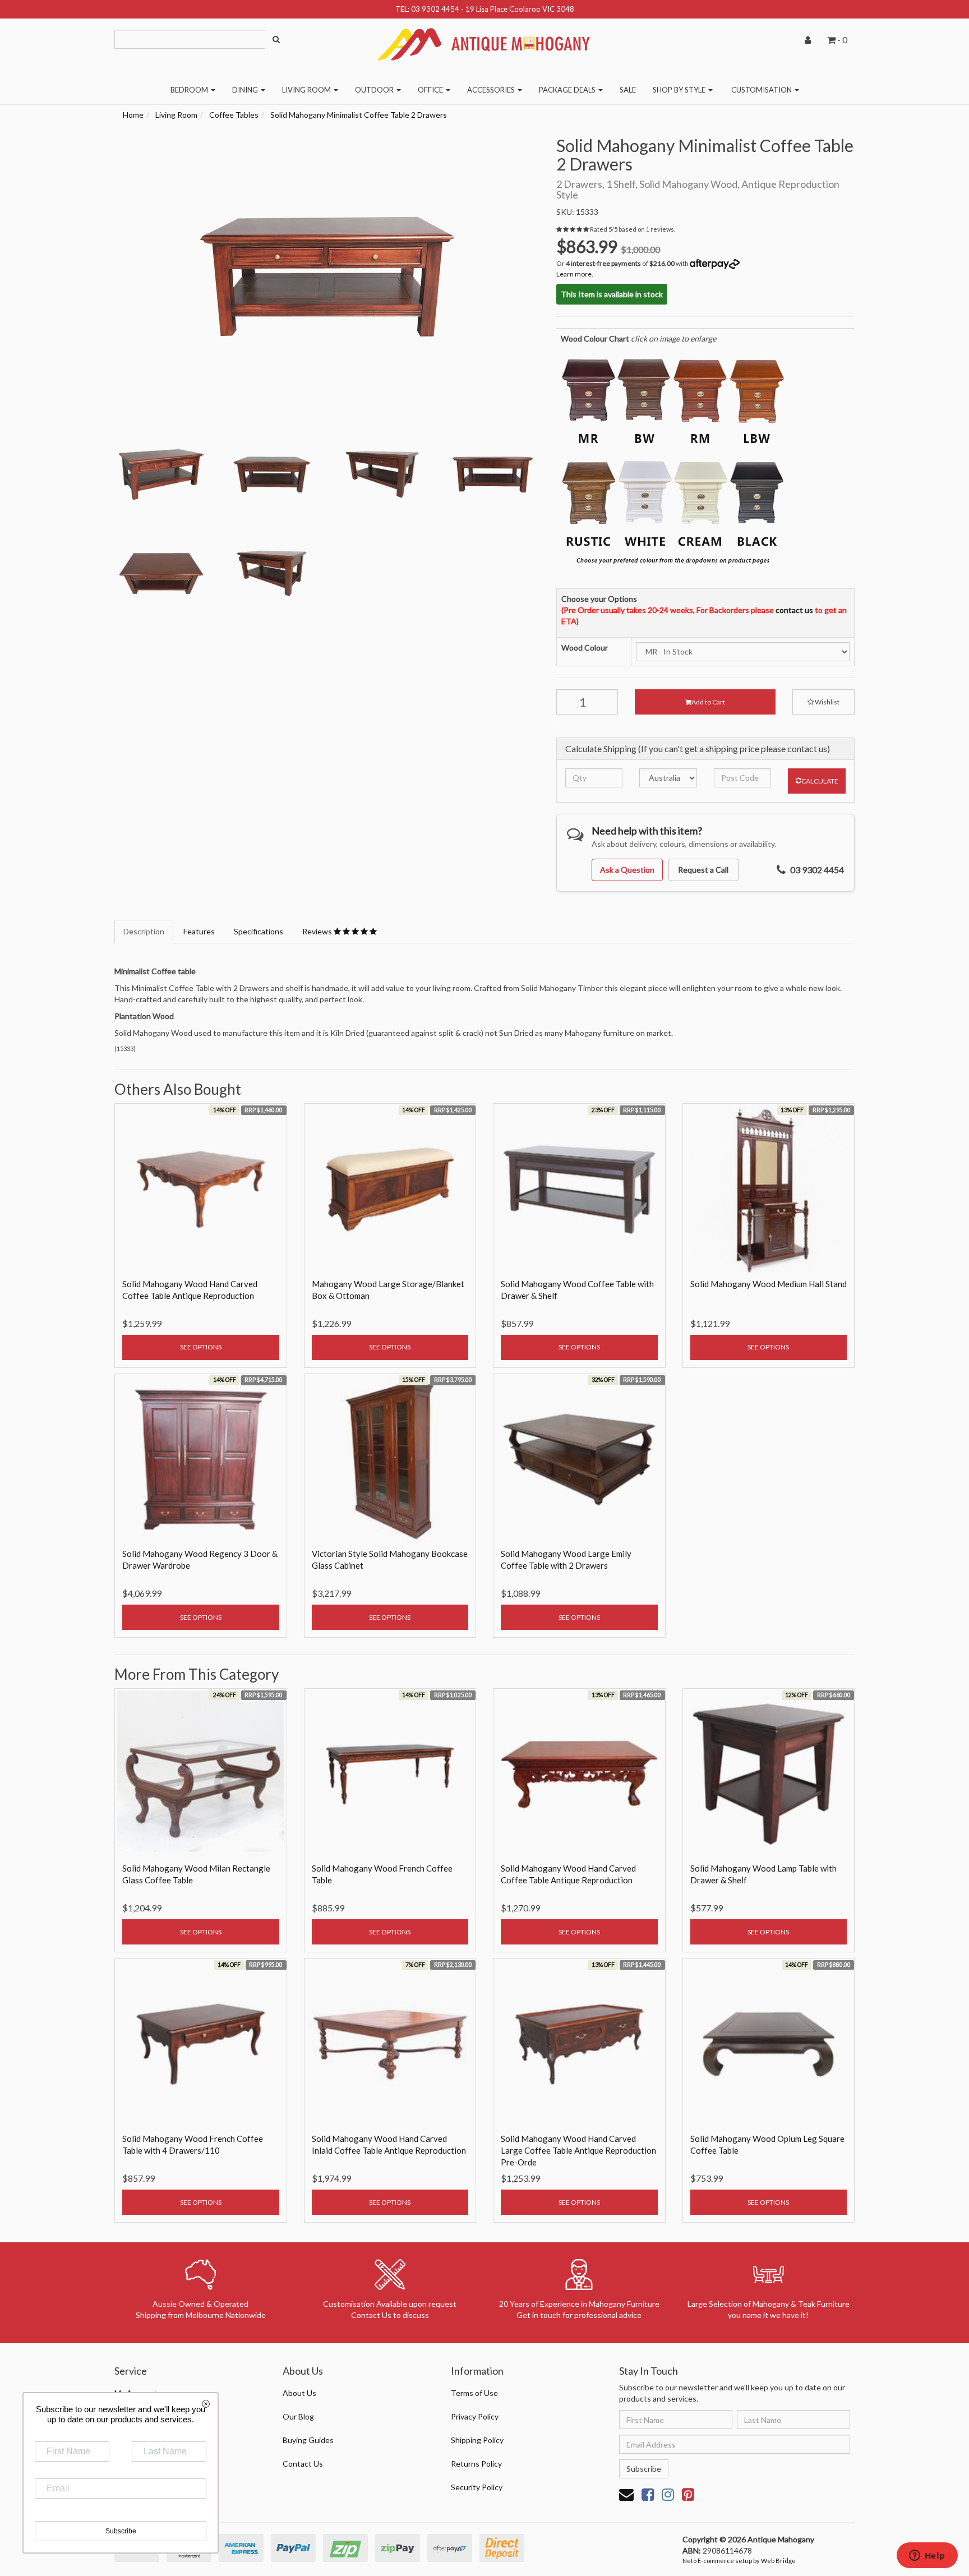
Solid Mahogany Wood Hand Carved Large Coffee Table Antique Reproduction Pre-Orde (578, 2150)
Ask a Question (627, 870)
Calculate (820, 781)
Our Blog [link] (298, 2416)
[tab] (144, 932)
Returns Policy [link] (476, 2464)
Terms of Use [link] (474, 2393)
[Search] (276, 39)
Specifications (259, 931)
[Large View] (161, 475)
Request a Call (703, 870)
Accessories (492, 90)
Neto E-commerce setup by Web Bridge (739, 2561)
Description (144, 931)
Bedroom (190, 90)
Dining (246, 90)
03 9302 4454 (435, 9)
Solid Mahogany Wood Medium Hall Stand (769, 1284)
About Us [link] (299, 2393)
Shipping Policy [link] (477, 2440)
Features (199, 931)
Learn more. (575, 274)
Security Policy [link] (477, 2487)
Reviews (318, 931)
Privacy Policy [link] (475, 2416)
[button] (823, 702)
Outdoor (375, 90)
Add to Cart (708, 702)
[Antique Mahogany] (484, 40)
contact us (794, 610)
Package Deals (568, 90)
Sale (628, 90)
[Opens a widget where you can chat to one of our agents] (927, 2556)
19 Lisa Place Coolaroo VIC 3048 (520, 9)
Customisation (762, 90)
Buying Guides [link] (308, 2440)
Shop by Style (680, 90)
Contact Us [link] (303, 2464)
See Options (201, 1347)
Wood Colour (585, 648)
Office (431, 90)
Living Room (307, 90)
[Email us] (626, 2494)
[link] (648, 2494)
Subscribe (644, 2469)
